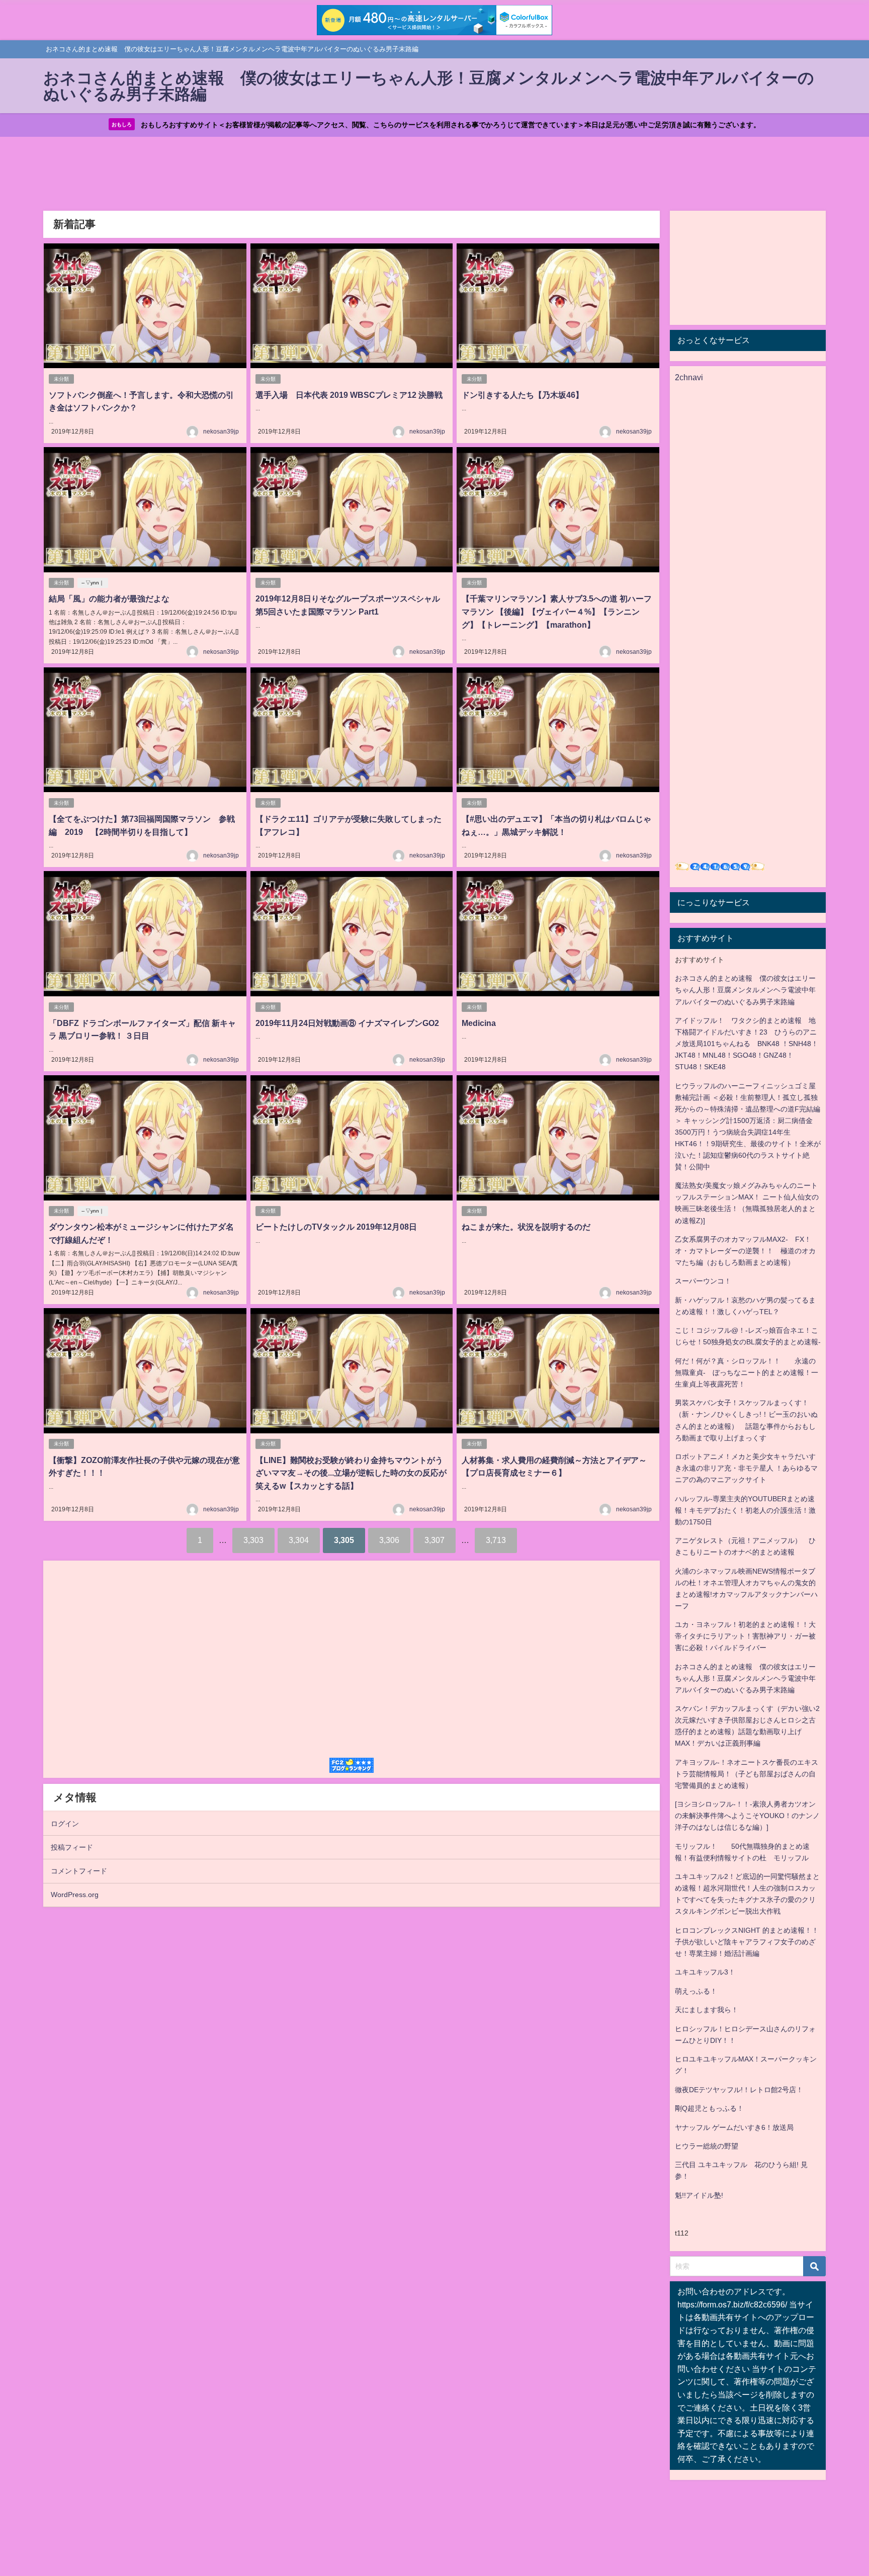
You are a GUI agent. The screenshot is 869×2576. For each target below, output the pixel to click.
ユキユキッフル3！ (705, 1972)
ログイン (65, 1824)
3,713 (496, 1540)
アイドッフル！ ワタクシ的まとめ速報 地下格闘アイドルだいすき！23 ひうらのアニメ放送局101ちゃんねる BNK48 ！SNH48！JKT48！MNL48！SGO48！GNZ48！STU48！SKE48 (747, 1044)
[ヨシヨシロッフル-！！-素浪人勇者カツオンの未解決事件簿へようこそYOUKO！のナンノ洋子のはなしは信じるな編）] (747, 1816)
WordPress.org (75, 1895)
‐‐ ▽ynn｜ (93, 583)
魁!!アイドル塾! (699, 2195)
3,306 (389, 1540)
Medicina (479, 1023)
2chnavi (689, 377)
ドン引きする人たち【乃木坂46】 (523, 395)
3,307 (434, 1540)
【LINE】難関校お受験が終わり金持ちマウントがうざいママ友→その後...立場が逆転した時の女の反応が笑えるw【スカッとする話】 (351, 1473)
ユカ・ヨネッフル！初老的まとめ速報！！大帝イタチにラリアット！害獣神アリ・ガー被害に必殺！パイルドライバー (745, 1636)
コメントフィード (79, 1871)
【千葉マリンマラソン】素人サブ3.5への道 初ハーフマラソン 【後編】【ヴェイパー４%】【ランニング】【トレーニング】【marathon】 (557, 611)
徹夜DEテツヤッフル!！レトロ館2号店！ (739, 2090)
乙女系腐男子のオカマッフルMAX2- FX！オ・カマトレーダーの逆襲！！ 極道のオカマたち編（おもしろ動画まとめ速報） (745, 1251)
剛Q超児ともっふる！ (709, 2108)
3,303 (253, 1540)
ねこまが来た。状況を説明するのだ (526, 1227)
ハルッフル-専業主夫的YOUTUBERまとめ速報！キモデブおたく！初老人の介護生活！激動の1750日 (745, 1510)
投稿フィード (72, 1847)
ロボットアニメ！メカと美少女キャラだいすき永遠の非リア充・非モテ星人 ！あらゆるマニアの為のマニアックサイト (746, 1468)
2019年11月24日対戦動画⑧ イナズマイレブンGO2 (347, 1023)
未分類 (61, 379)
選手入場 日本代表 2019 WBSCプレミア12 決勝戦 (349, 395)
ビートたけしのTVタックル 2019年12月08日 (336, 1227)
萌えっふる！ (696, 1991)
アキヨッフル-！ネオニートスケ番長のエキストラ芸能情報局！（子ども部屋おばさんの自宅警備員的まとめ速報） (747, 1774)
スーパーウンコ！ (703, 1281)
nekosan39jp (221, 432)
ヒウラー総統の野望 (707, 2146)
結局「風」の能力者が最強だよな (109, 598)
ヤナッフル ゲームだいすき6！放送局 (734, 2127)
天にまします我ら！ (707, 2010)
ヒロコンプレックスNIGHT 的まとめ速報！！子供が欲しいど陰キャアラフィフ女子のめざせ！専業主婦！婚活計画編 (747, 1942)
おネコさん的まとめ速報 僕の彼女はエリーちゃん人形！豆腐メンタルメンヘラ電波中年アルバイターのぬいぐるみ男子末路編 (745, 990)
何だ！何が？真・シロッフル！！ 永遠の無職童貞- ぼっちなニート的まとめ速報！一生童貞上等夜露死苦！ (747, 1372)
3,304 (299, 1540)
